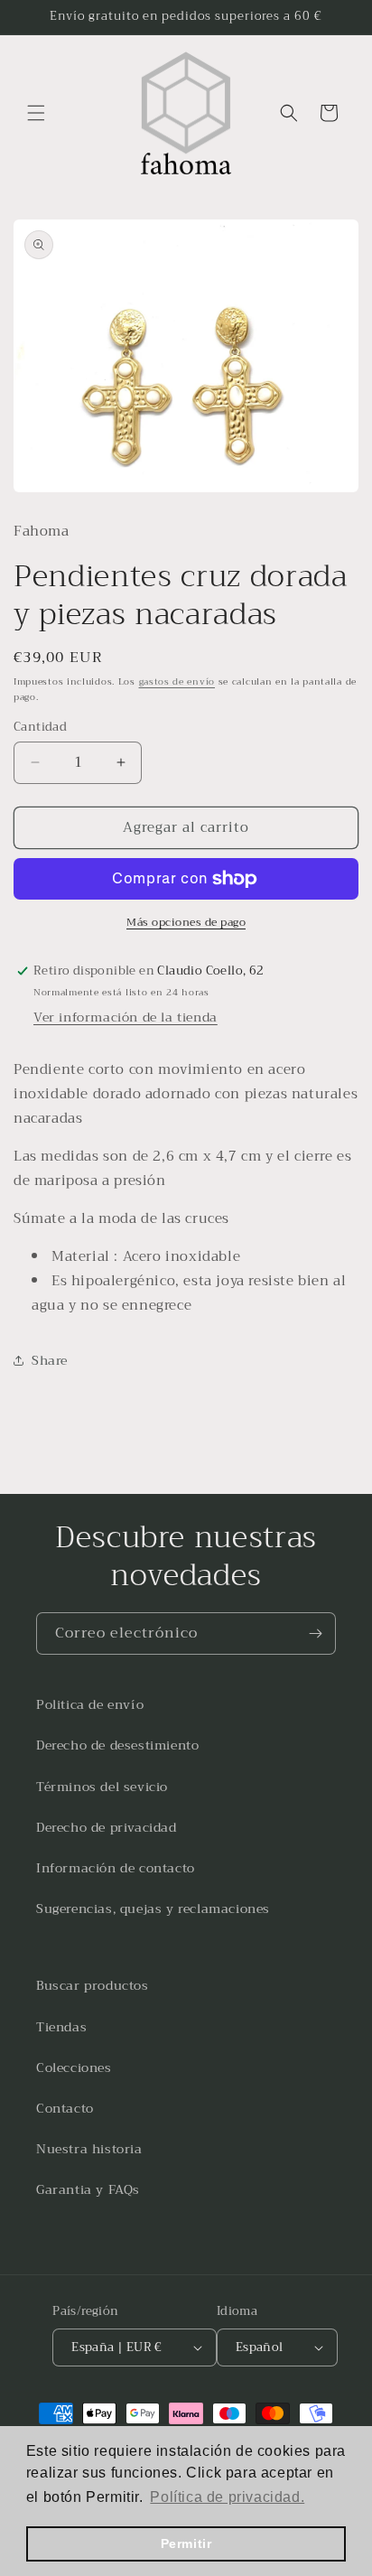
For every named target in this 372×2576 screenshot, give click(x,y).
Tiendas (61, 2027)
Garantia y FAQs (88, 2189)
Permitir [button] (186, 2543)
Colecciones (74, 2067)
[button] (36, 113)
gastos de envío (177, 681)
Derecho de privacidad (107, 1827)
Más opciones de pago (186, 922)
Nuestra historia (89, 2149)
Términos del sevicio (102, 1787)
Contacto (65, 2108)
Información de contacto (116, 1868)
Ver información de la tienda (126, 1017)
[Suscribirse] (315, 1633)
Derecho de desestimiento (117, 1745)
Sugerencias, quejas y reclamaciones (153, 1909)
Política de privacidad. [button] (227, 2497)
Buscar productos (93, 1985)
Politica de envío (90, 1704)
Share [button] (50, 1360)
